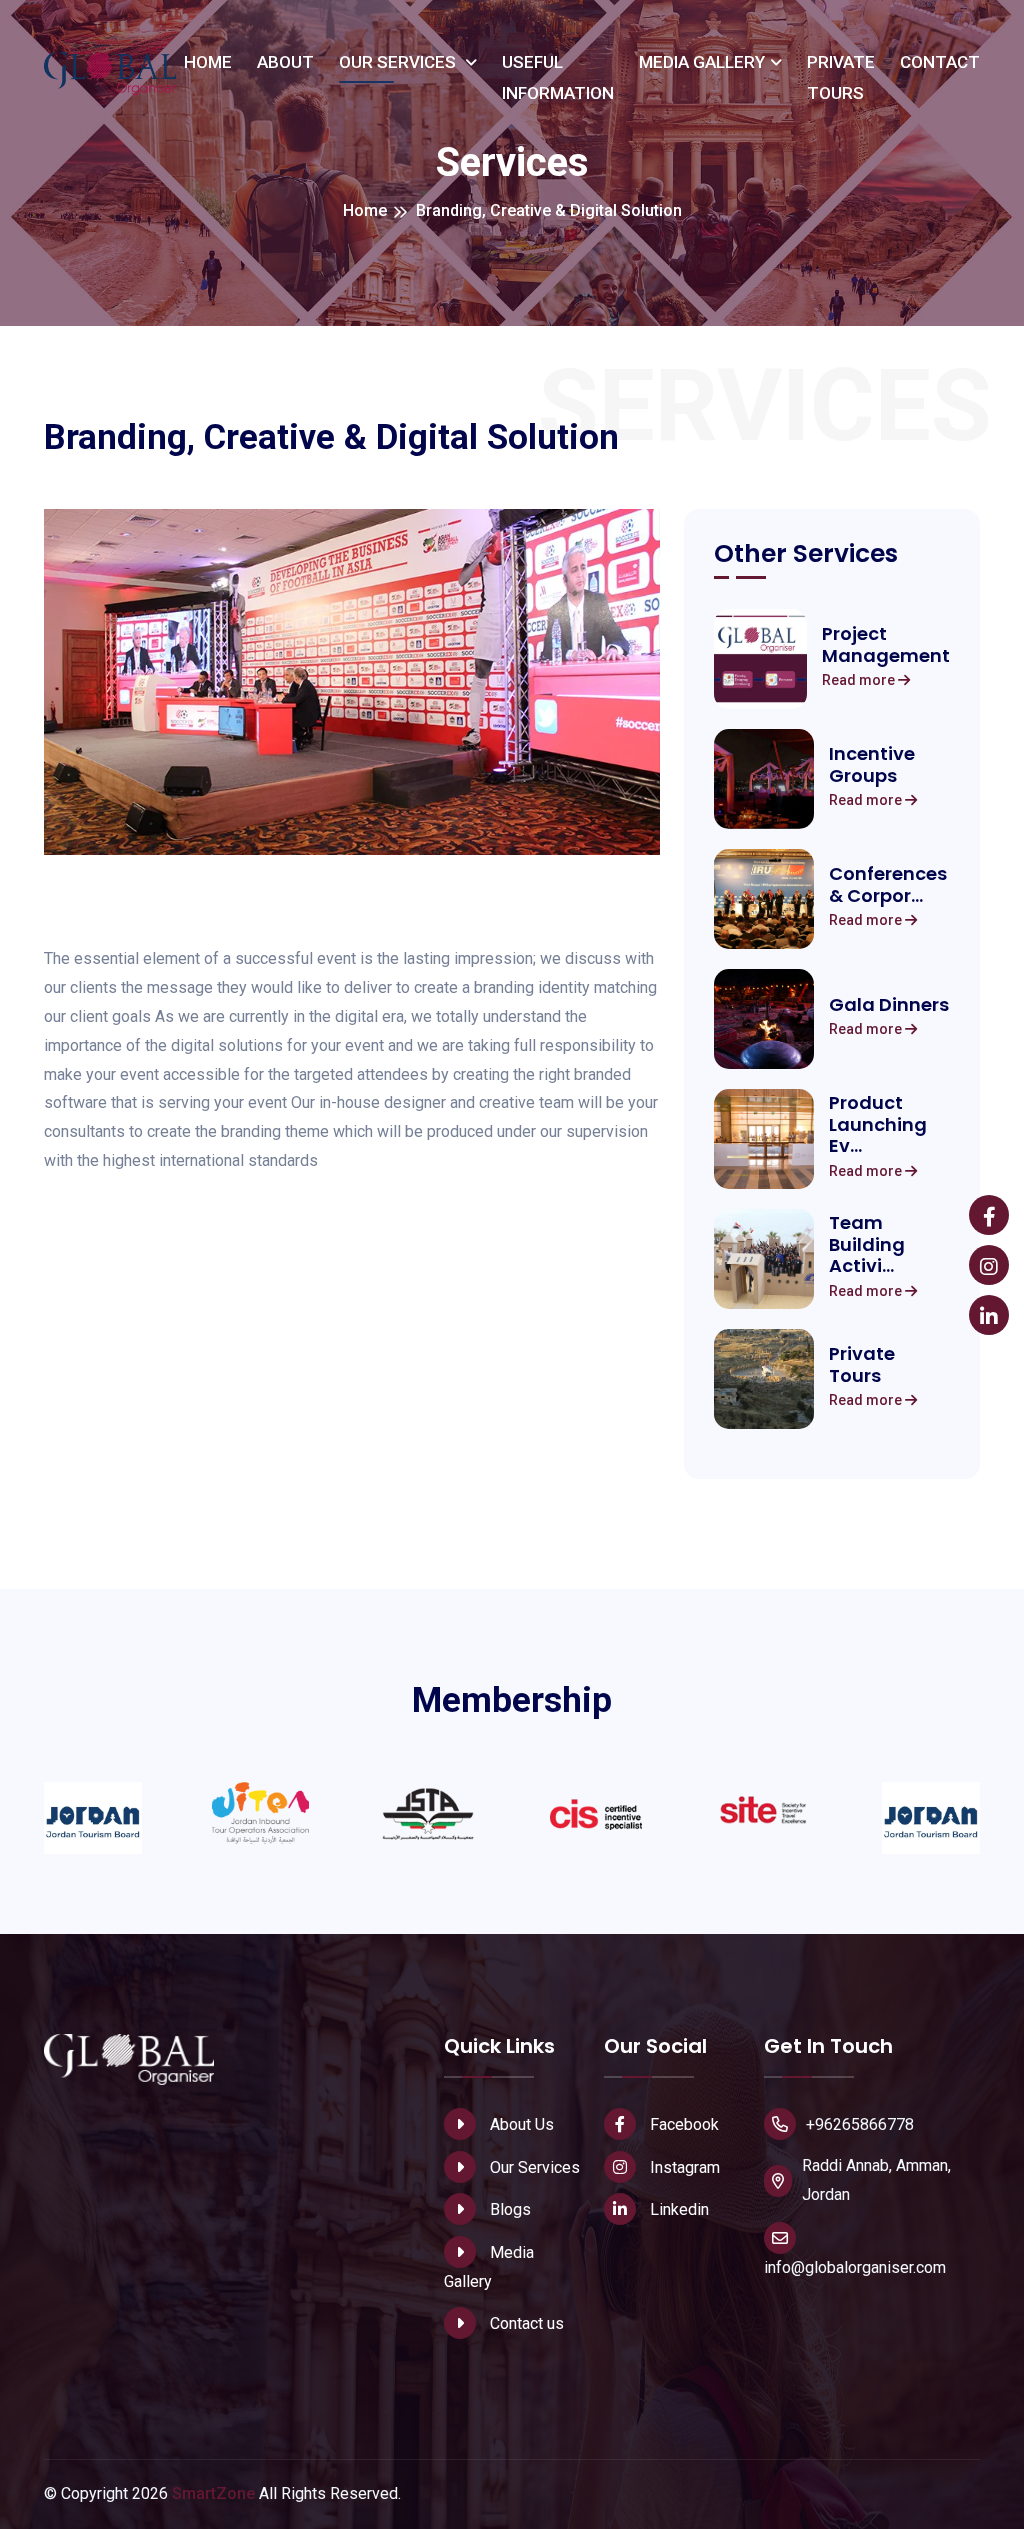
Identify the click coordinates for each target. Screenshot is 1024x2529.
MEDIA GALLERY (702, 62)
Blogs (508, 2209)
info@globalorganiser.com (855, 2267)
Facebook (682, 2124)
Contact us (525, 2323)
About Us (520, 2124)
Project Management (886, 644)
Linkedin (677, 2209)
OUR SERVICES (399, 62)
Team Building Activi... (867, 1244)
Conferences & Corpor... (888, 884)
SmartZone (213, 2493)
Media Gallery (489, 2267)
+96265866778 (860, 2124)
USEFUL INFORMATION (558, 77)
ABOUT (285, 62)
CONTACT (940, 62)
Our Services (533, 2167)
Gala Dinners (889, 1005)
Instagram (683, 2167)
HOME (208, 62)
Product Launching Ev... (878, 1124)
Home (365, 210)
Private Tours (862, 1364)
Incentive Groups (872, 764)
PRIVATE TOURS (841, 77)
